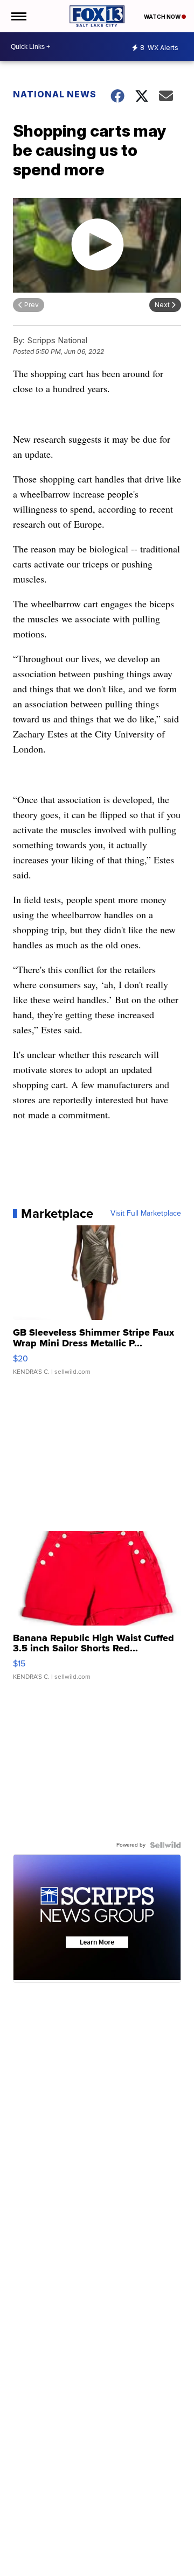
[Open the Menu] (18, 16)
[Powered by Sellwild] (165, 1845)
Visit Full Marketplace (146, 1214)
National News (55, 94)
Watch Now (163, 17)
